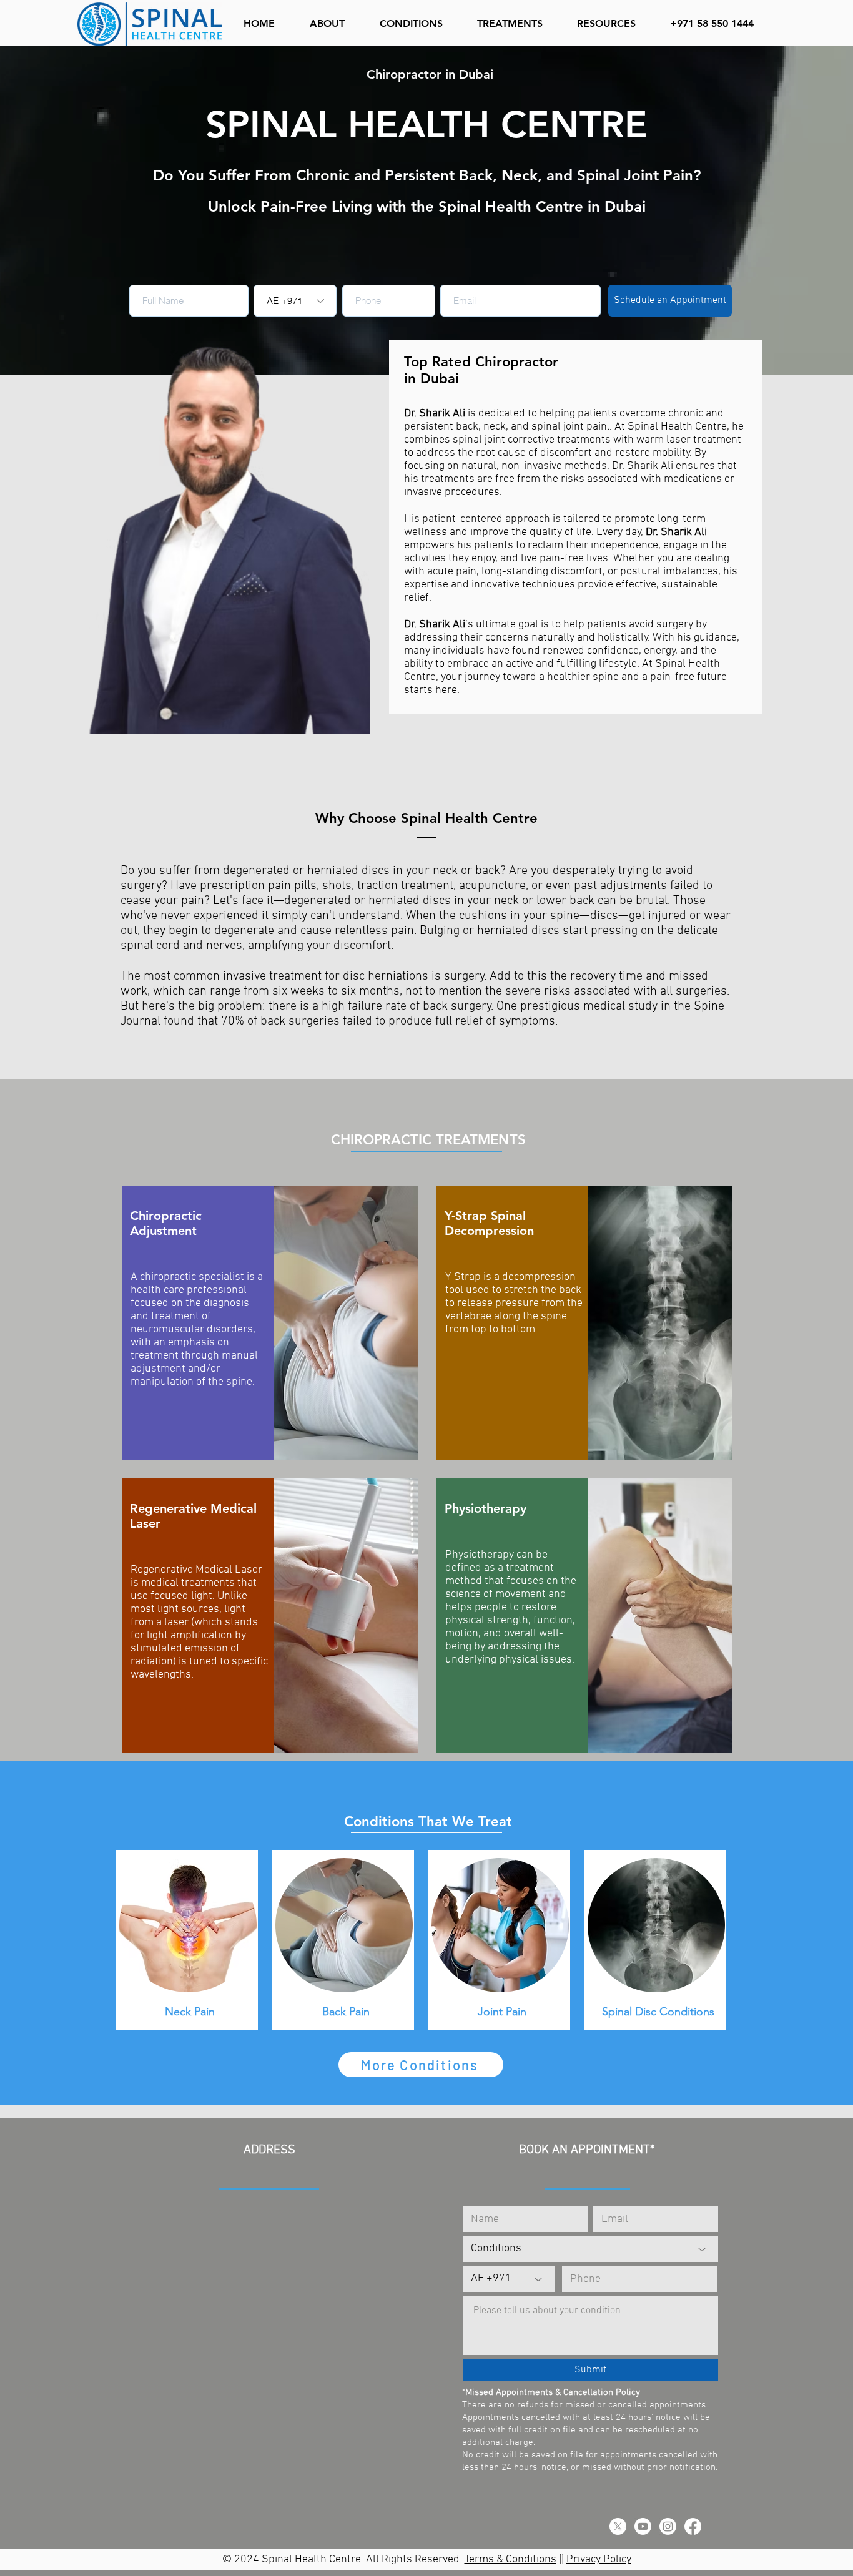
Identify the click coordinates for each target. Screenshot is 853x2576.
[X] (618, 2526)
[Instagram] (668, 2526)
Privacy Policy (599, 2559)
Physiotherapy (486, 1508)
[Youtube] (643, 2526)
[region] (270, 1323)
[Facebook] (693, 2526)
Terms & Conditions (510, 2559)
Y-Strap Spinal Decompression (489, 1223)
